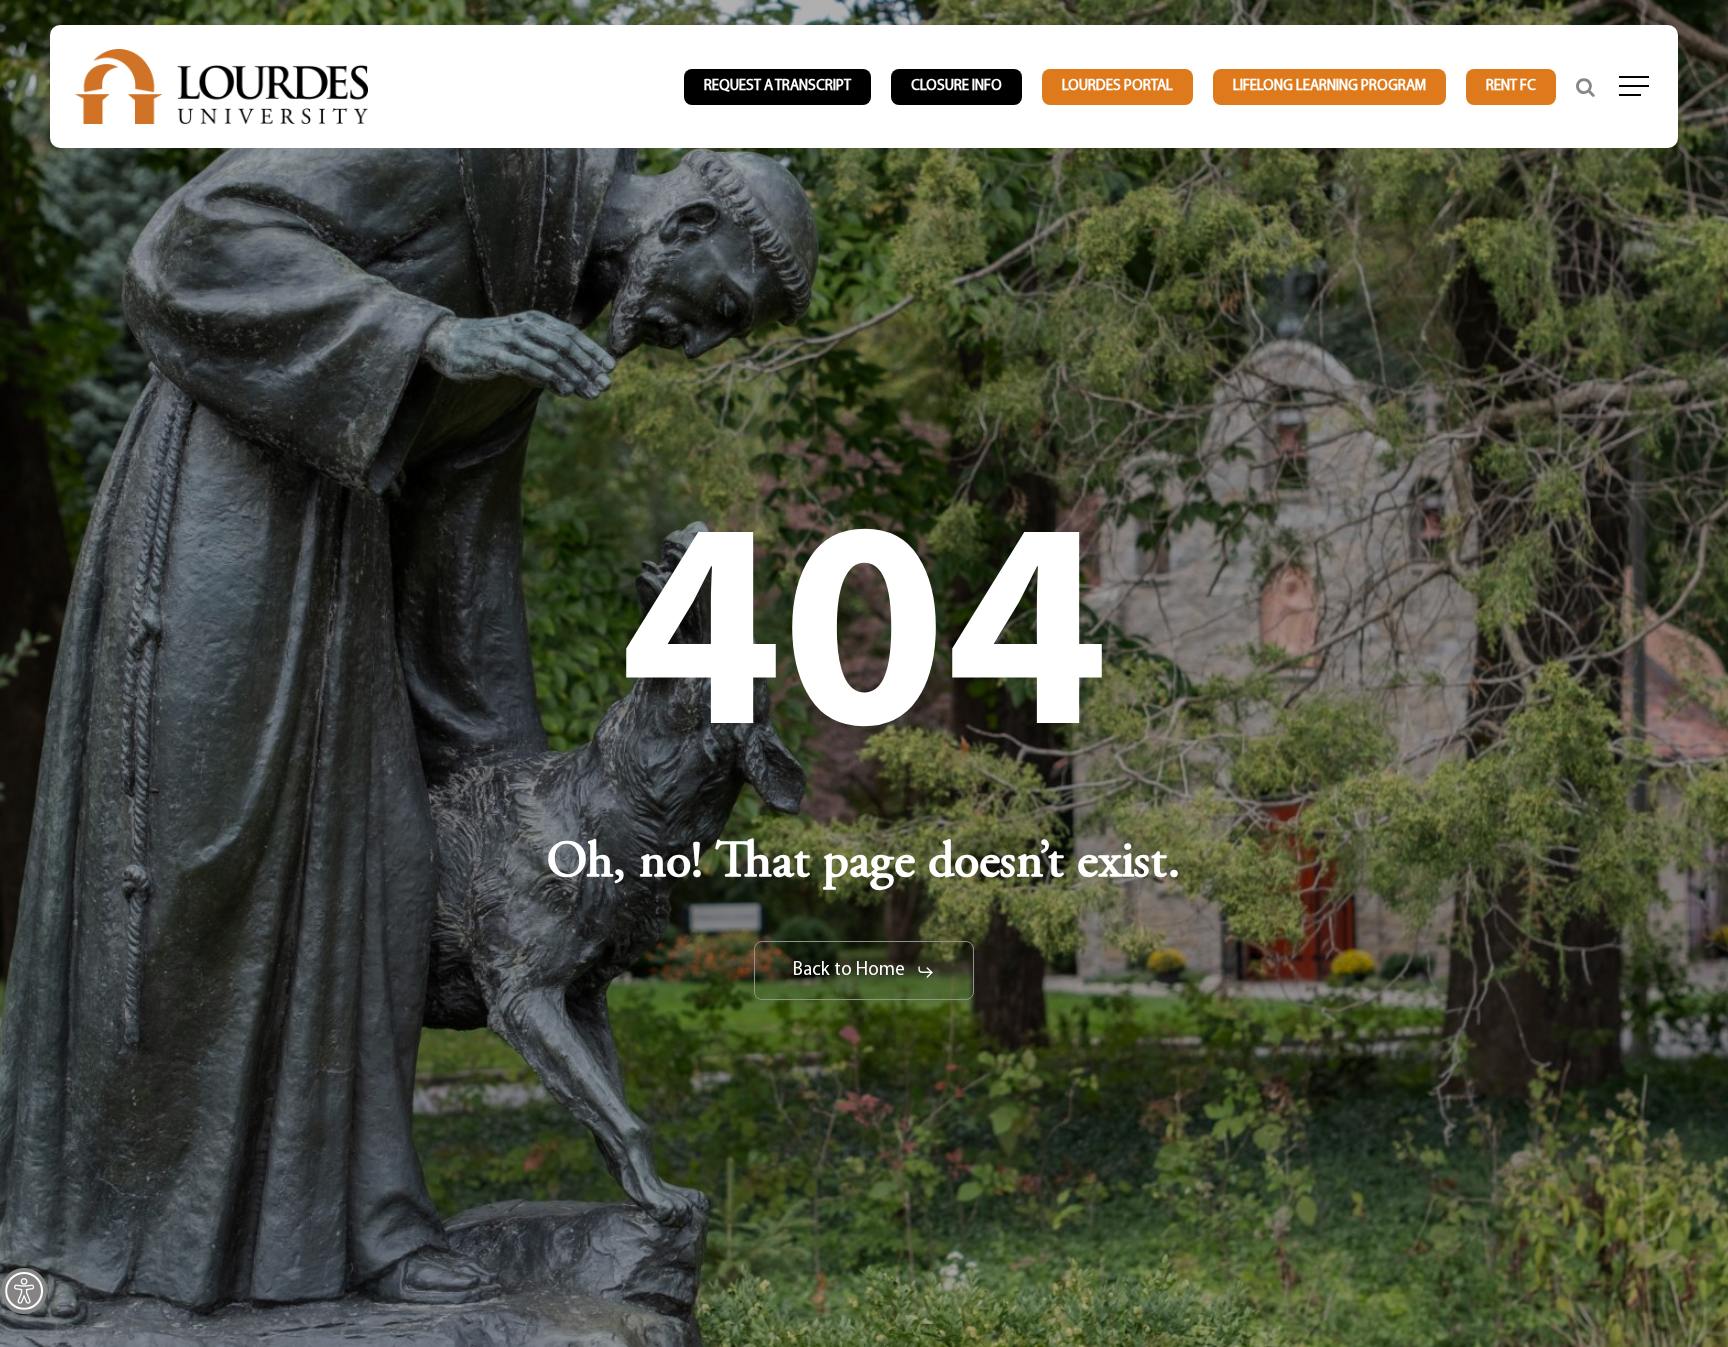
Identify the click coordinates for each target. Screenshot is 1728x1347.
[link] (24, 1291)
